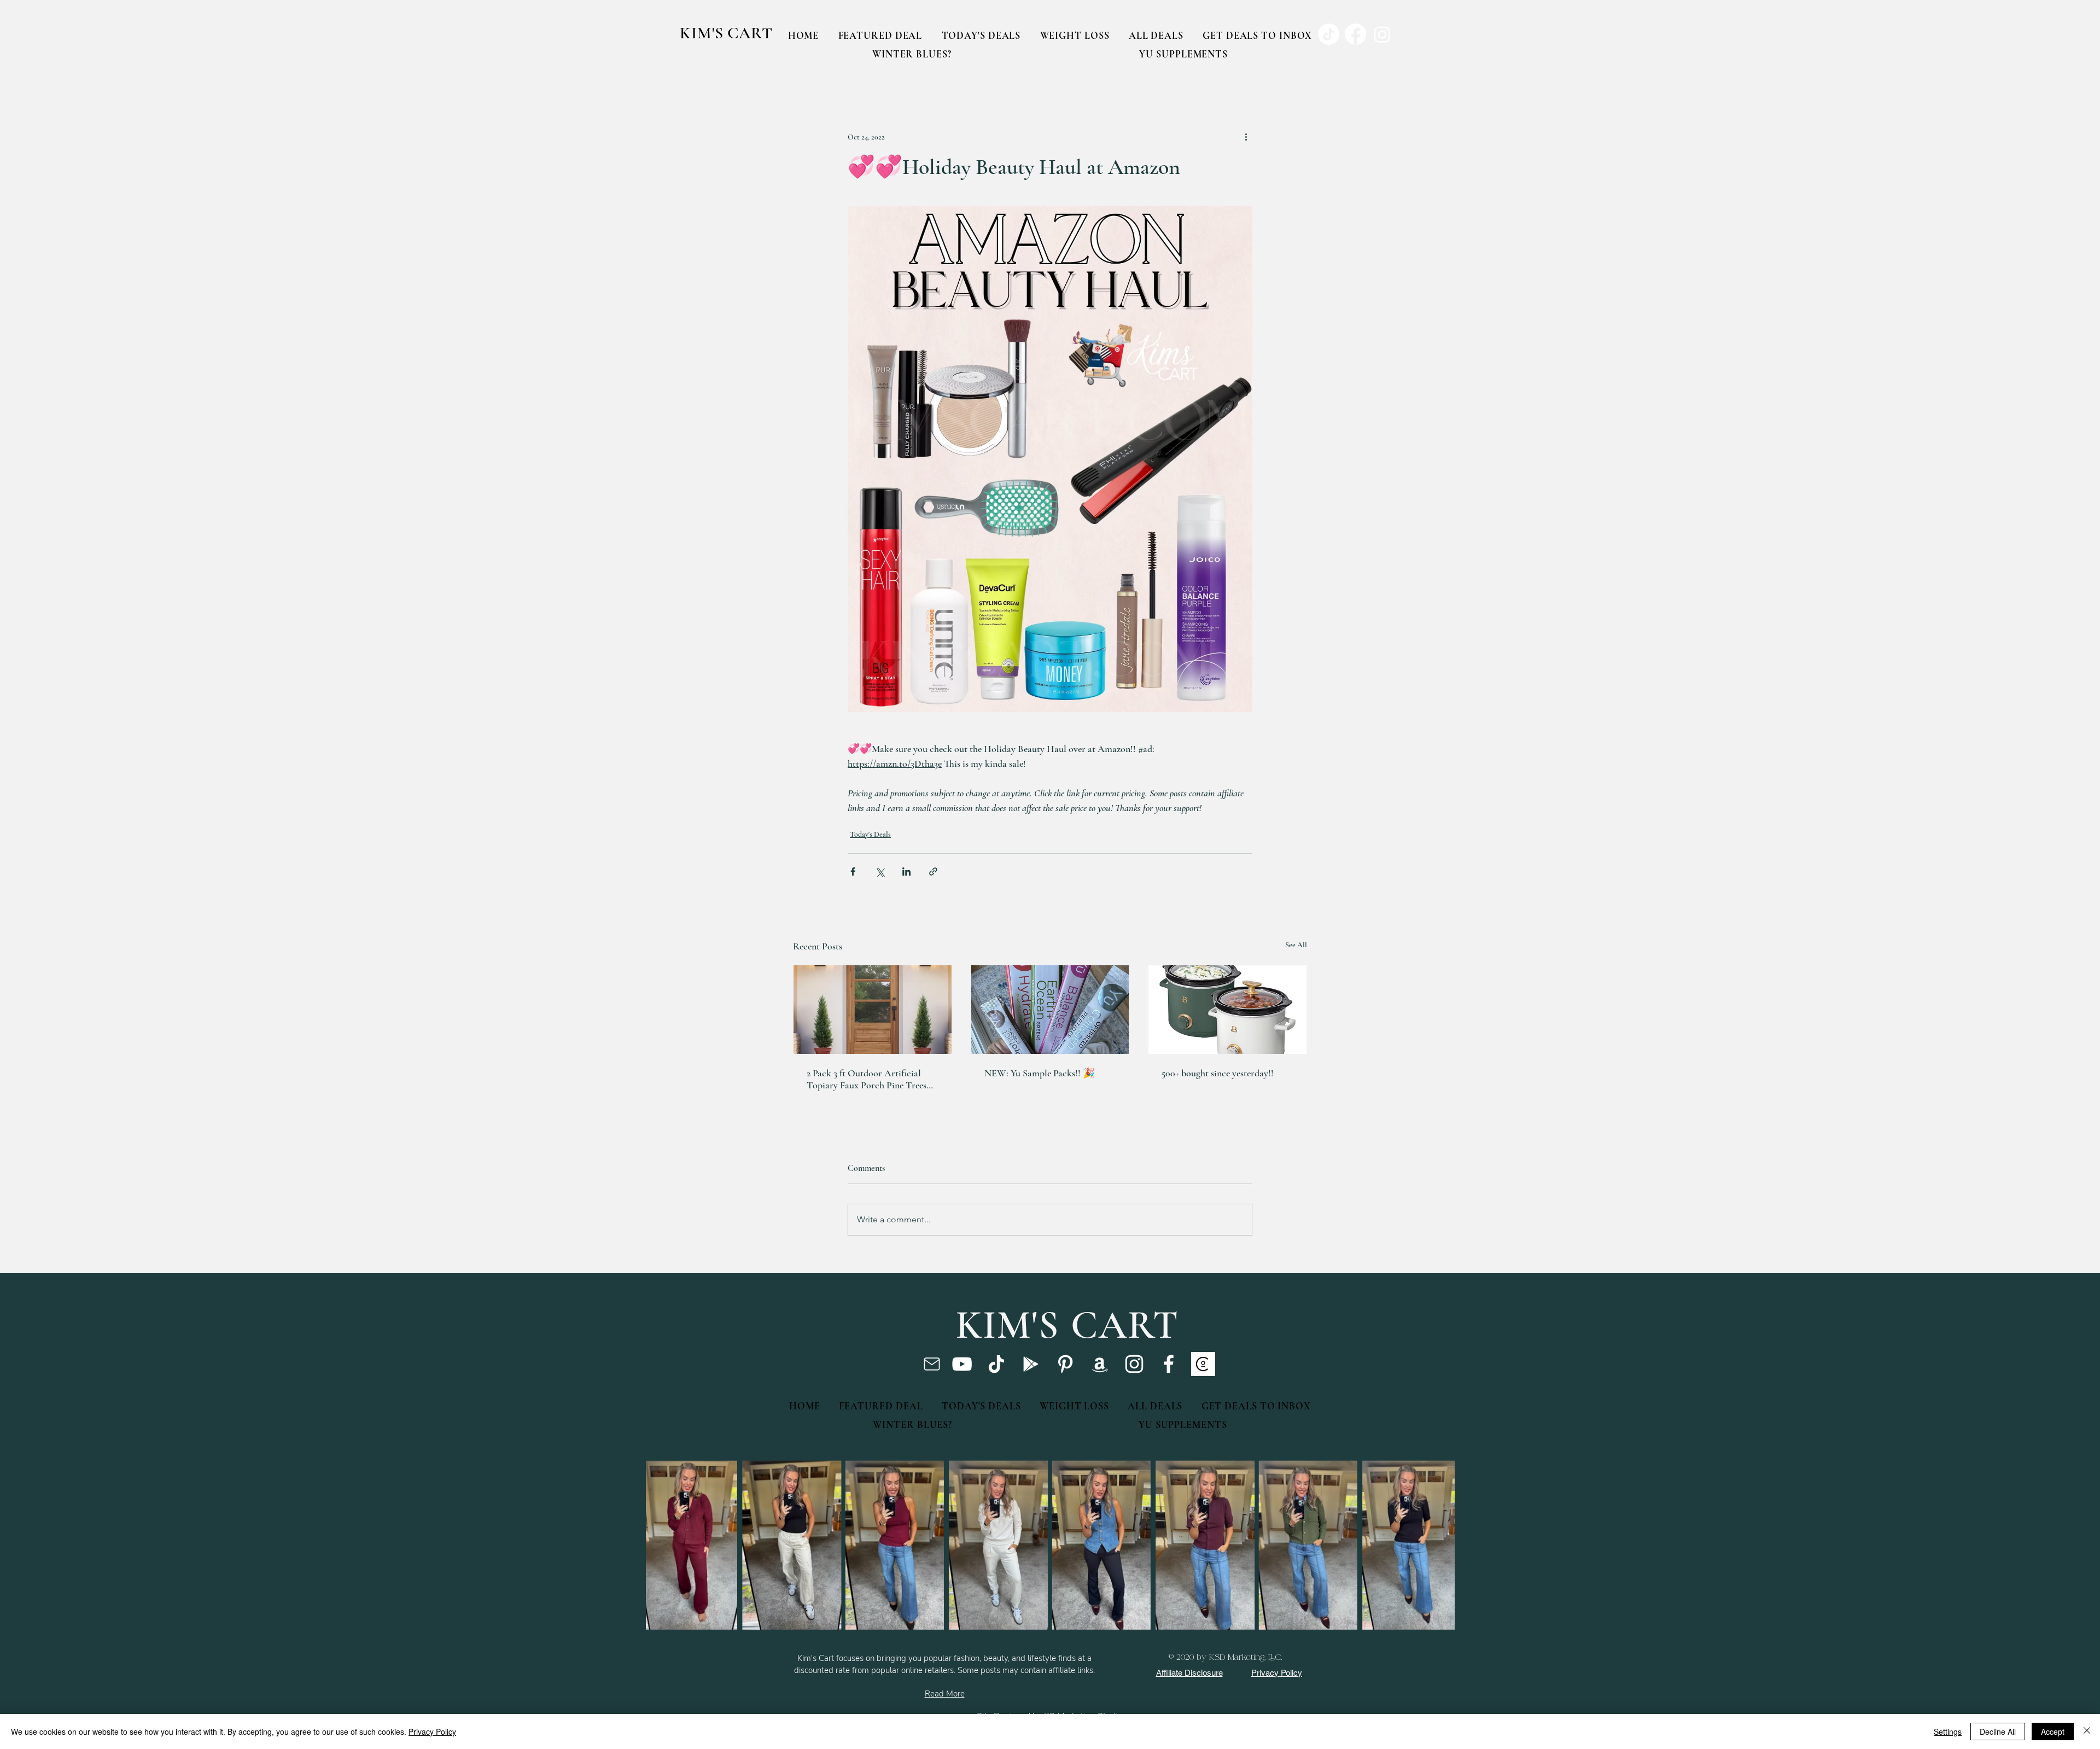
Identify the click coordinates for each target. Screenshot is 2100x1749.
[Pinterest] (1065, 1364)
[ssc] (1203, 1364)
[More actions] (1246, 137)
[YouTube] (962, 1364)
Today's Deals (870, 834)
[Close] (2087, 1731)
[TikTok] (996, 1364)
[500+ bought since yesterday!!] (1227, 1010)
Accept (2053, 1731)
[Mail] (932, 1364)
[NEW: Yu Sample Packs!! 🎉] (1050, 1010)
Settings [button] (1948, 1731)
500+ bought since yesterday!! (1218, 1073)
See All (1296, 945)
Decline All (1998, 1731)
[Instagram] (1134, 1364)
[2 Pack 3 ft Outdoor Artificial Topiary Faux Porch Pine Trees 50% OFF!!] (873, 1010)
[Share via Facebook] (853, 871)
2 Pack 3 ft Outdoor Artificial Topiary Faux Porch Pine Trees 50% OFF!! (867, 1079)
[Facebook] (1169, 1364)
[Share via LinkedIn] (906, 871)
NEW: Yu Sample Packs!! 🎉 (1040, 1073)
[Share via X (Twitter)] (880, 871)
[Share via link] (933, 871)
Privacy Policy (432, 1731)
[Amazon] (1100, 1364)
